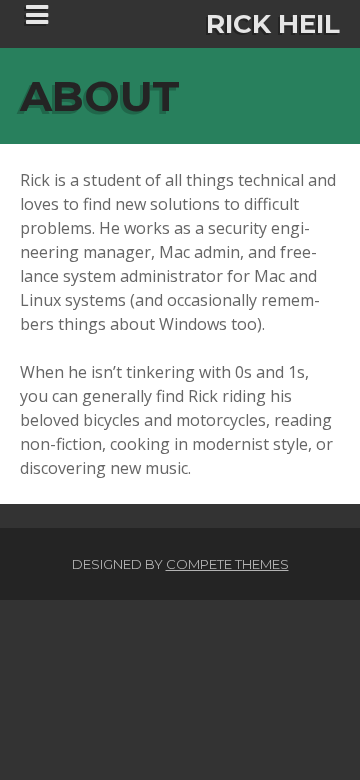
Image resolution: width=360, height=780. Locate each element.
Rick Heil (273, 24)
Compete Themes (227, 564)
